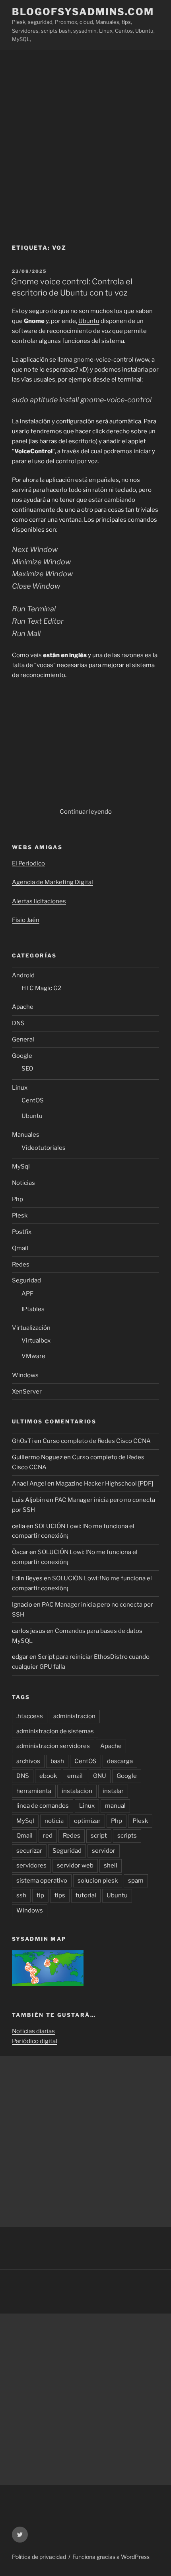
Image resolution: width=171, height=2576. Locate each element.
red (48, 1836)
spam (136, 1881)
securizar (29, 1851)
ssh (21, 1895)
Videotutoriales (44, 1148)
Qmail (20, 1248)
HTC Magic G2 (41, 988)
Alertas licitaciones (39, 901)
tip (40, 1895)
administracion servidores (53, 1746)
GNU (100, 1776)
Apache (23, 1007)
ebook (48, 1776)
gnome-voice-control (104, 360)
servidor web (75, 1865)
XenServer (27, 1392)
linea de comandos (43, 1806)
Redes (21, 1265)
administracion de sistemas (55, 1731)
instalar (113, 1791)
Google (22, 1056)
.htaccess (30, 1716)
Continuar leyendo (86, 812)
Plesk (20, 1216)
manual (115, 1806)
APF (27, 1294)
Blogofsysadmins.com (83, 12)
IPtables (33, 1309)
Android (23, 975)
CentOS (33, 1100)
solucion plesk (98, 1881)
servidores (31, 1865)
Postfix (22, 1232)
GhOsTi (22, 1441)
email (75, 1776)
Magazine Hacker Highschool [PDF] (104, 1484)
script (99, 1836)
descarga (120, 1761)
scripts (127, 1836)
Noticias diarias (33, 2031)
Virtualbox (36, 1341)
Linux (20, 1088)
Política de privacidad (39, 2557)
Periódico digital (35, 2041)
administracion (74, 1716)
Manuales (26, 1135)
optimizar (87, 1821)
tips (60, 1895)
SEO (27, 1069)
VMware (33, 1356)
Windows (25, 1375)
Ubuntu (89, 321)
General (23, 1039)
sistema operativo (42, 1881)
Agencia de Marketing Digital (52, 882)
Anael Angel (29, 1484)
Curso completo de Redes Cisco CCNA (97, 1441)
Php (17, 1199)
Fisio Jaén (26, 920)
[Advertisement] (85, 139)
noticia (54, 1821)
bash (57, 1761)
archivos (28, 1761)
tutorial (86, 1895)
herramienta (34, 1791)
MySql (21, 1167)
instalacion (77, 1791)
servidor (104, 1851)
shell (111, 1865)
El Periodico (28, 863)
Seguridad (26, 1280)
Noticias (23, 1183)
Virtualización (31, 1328)
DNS (18, 1023)
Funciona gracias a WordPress (111, 2557)
